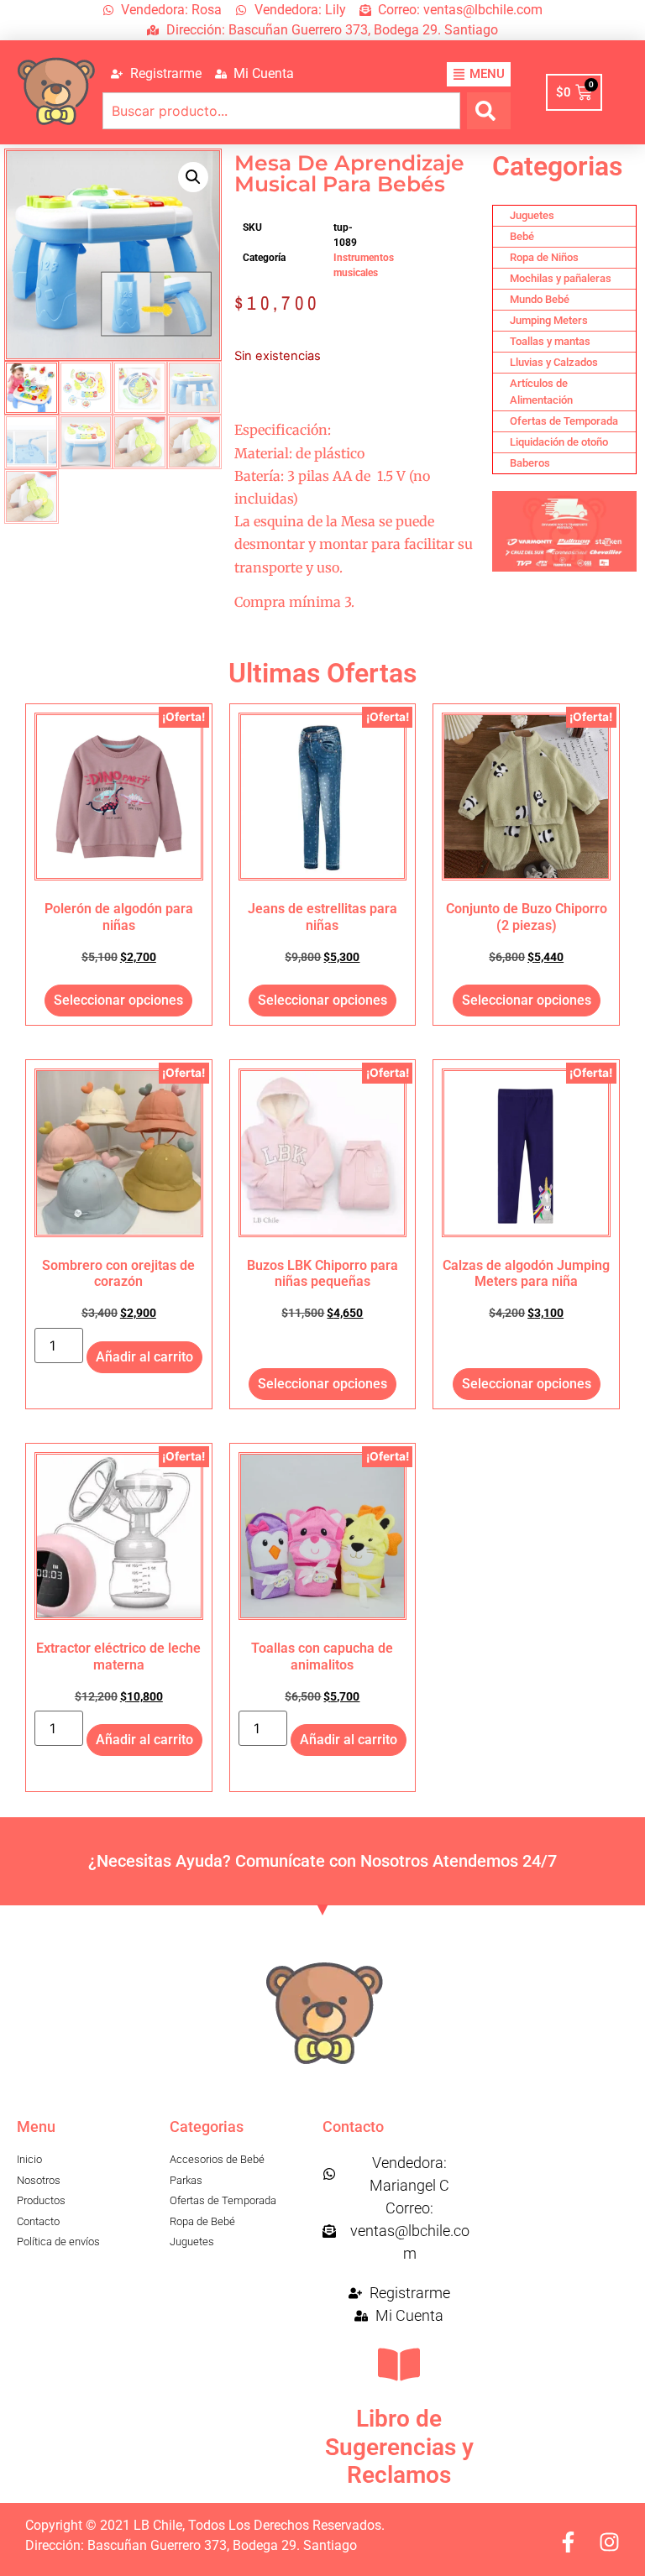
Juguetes (532, 215)
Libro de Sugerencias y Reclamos (399, 2447)
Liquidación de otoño (559, 442)
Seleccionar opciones (118, 1000)
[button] (193, 177)
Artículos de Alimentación (541, 392)
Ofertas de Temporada (564, 421)
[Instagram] (609, 2542)
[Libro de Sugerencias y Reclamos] (399, 2364)
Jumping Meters (549, 320)
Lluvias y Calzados (554, 362)
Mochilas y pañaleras (561, 278)
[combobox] (281, 111)
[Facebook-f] (568, 2542)
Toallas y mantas (550, 341)
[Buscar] (489, 111)
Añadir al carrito (144, 1357)
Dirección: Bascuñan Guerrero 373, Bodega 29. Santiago (191, 2545)
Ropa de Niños (544, 257)
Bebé (522, 236)
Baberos (530, 463)
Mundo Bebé (540, 299)
